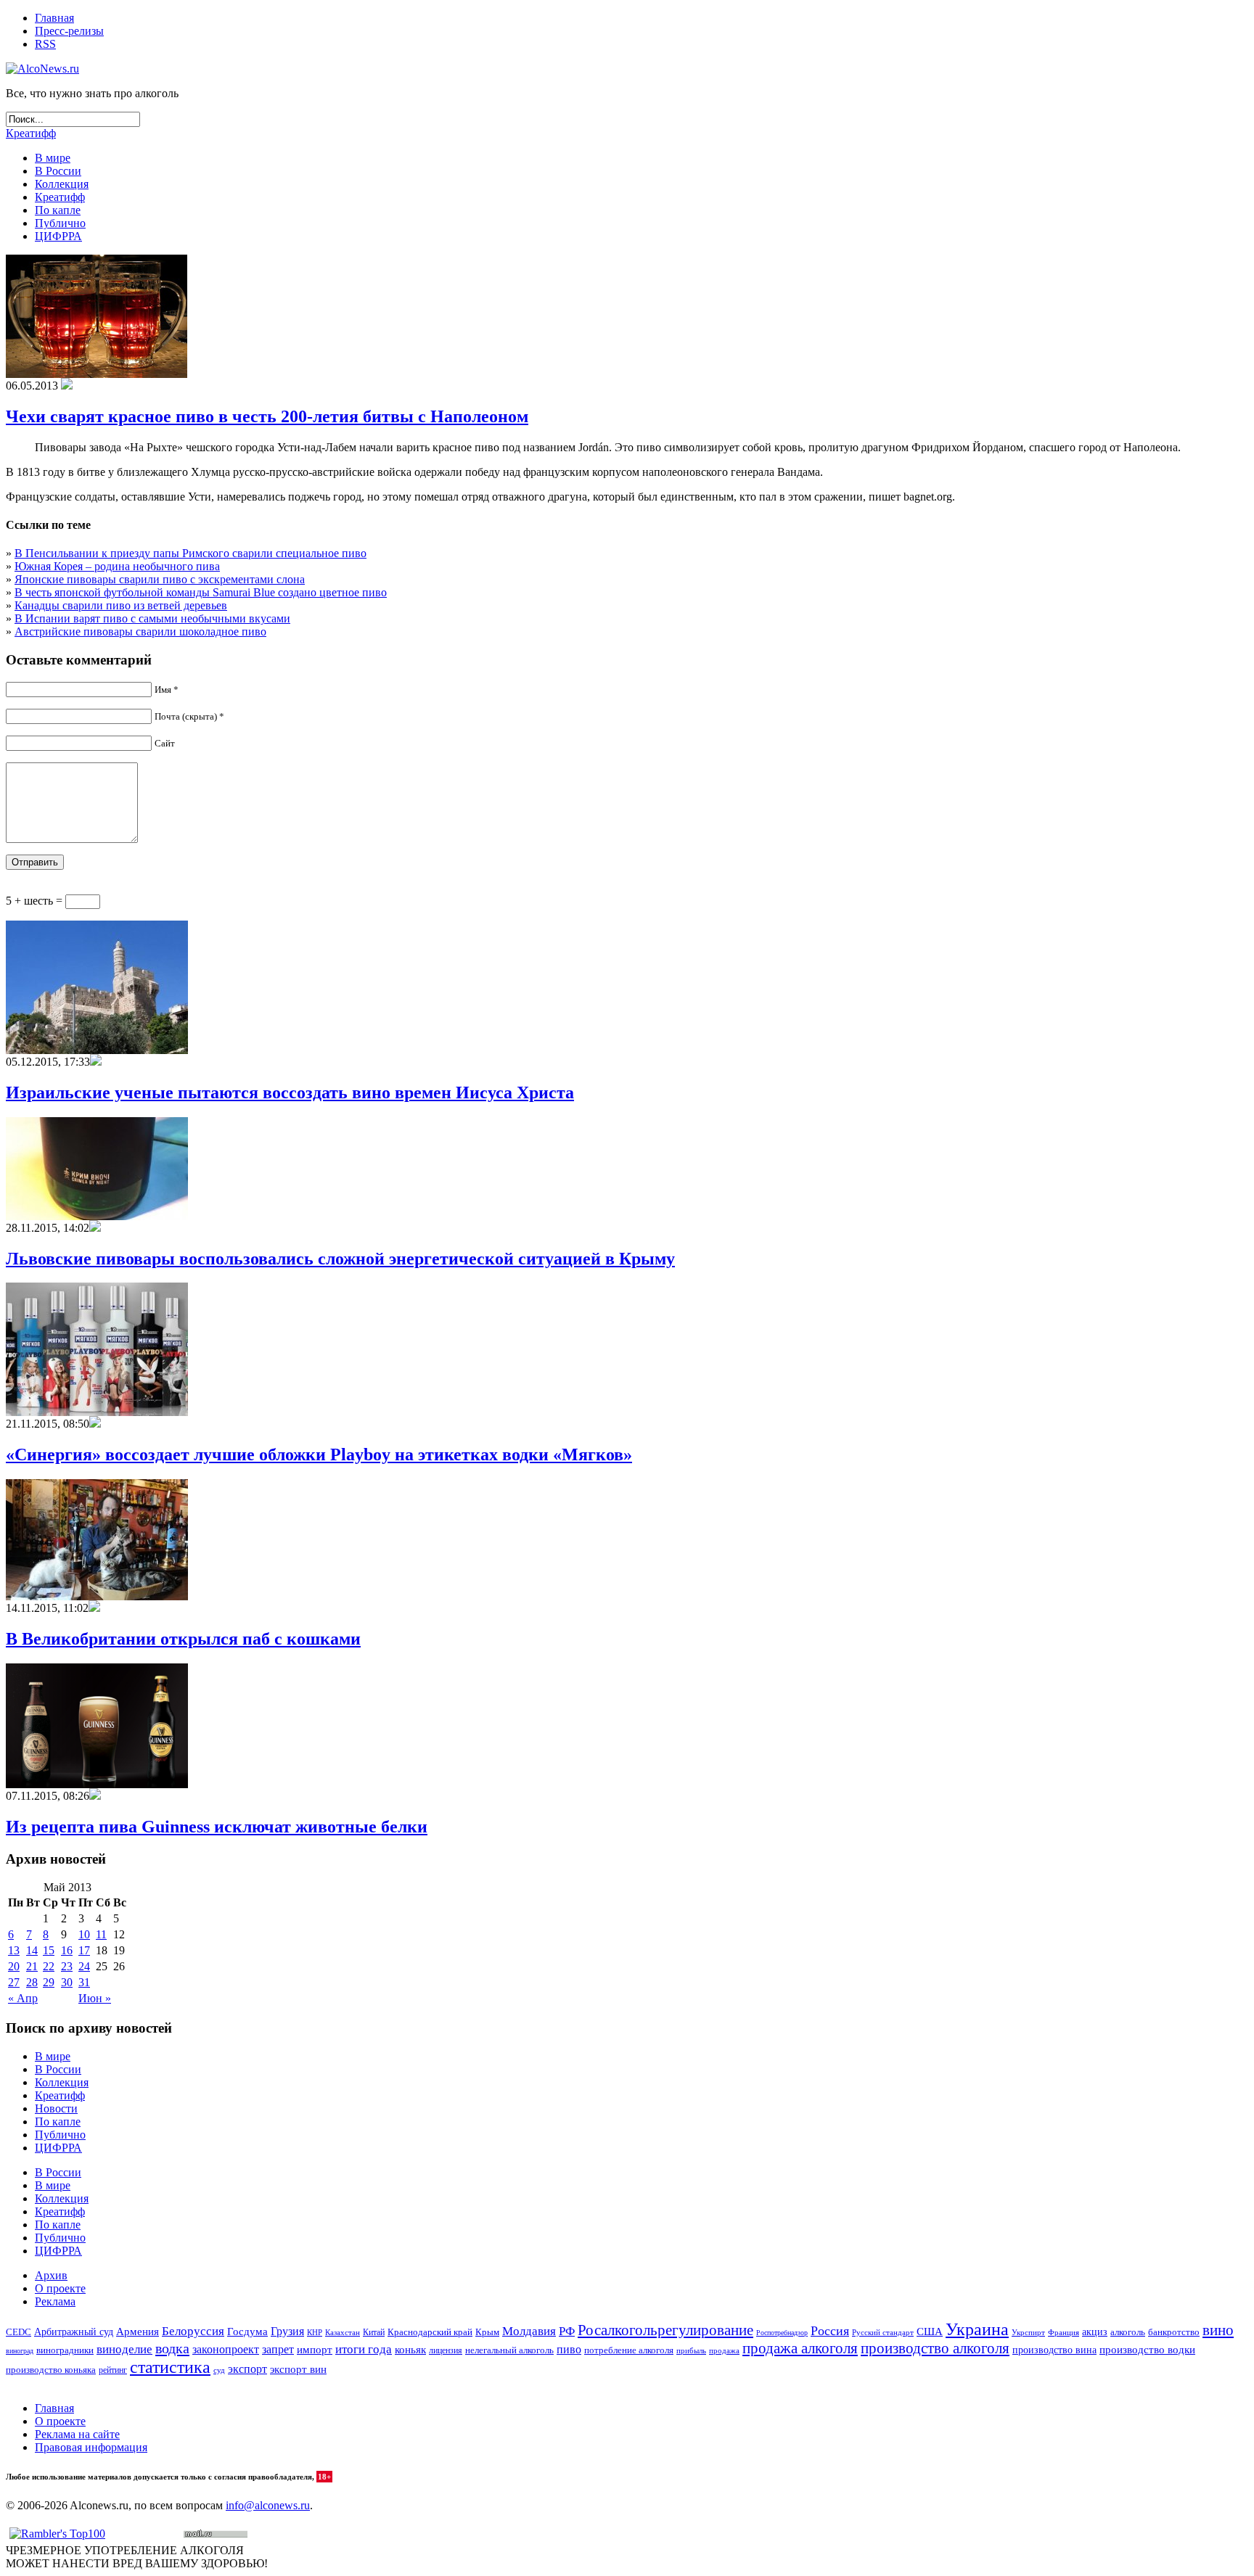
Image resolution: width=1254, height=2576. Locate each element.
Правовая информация (91, 2447)
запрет (278, 2349)
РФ (567, 2331)
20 (14, 1966)
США (930, 2332)
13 (14, 1950)
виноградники (65, 2350)
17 (84, 1950)
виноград (20, 2351)
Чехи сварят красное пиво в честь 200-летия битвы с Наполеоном (267, 416)
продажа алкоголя (800, 2348)
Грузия (287, 2332)
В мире (53, 158)
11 (101, 1934)
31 (84, 1982)
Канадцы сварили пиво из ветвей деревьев (121, 605)
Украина (977, 2329)
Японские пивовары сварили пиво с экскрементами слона (160, 579)
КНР (315, 2332)
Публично (60, 223)
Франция (1064, 2332)
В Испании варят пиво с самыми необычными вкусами (152, 618)
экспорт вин (298, 2369)
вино (1218, 2330)
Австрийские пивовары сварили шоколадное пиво (140, 631)
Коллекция (62, 184)
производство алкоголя (935, 2348)
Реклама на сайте (77, 2434)
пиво (569, 2349)
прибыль (691, 2350)
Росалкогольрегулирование (665, 2330)
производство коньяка (51, 2370)
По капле (58, 210)
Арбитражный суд (74, 2332)
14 (32, 1950)
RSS (45, 44)
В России (58, 171)
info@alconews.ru (268, 2505)
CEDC (19, 2332)
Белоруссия (193, 2331)
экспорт (247, 2369)
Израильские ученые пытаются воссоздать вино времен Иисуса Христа (290, 1092)
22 (49, 1966)
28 (32, 1982)
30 (67, 1982)
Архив (51, 2275)
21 (32, 1966)
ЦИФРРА (58, 236)
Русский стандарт (883, 2332)
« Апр (23, 1998)
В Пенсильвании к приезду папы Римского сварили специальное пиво (190, 553)
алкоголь (1128, 2332)
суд (219, 2370)
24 (84, 1966)
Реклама (55, 2301)
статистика (170, 2367)
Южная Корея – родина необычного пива (117, 566)
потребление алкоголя (629, 2350)
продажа (724, 2351)
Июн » (95, 1998)
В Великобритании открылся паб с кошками (183, 1639)
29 (49, 1982)
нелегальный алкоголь (509, 2350)
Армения (138, 2331)
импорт (315, 2350)
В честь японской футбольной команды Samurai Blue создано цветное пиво (201, 592)
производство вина (1054, 2350)
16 (67, 1950)
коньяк (410, 2350)
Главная (54, 18)
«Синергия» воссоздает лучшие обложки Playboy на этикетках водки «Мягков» (319, 1454)
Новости (56, 2108)
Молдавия (529, 2331)
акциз (1095, 2332)
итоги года (364, 2349)
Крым (487, 2332)
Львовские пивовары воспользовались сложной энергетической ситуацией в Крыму (340, 1259)
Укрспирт (1028, 2333)
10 (84, 1934)
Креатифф (31, 133)
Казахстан (343, 2332)
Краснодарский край (430, 2332)
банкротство (1174, 2332)
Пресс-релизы (69, 31)
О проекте (60, 2288)
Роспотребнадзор (782, 2333)
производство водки (1147, 2350)
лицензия (446, 2351)
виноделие (124, 2349)
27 (14, 1982)
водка (172, 2348)
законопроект (226, 2349)
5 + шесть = (36, 901)
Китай (374, 2332)
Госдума (247, 2332)
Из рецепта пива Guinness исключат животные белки (217, 1827)
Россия (830, 2331)
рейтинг (113, 2370)
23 (67, 1966)
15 (49, 1950)
